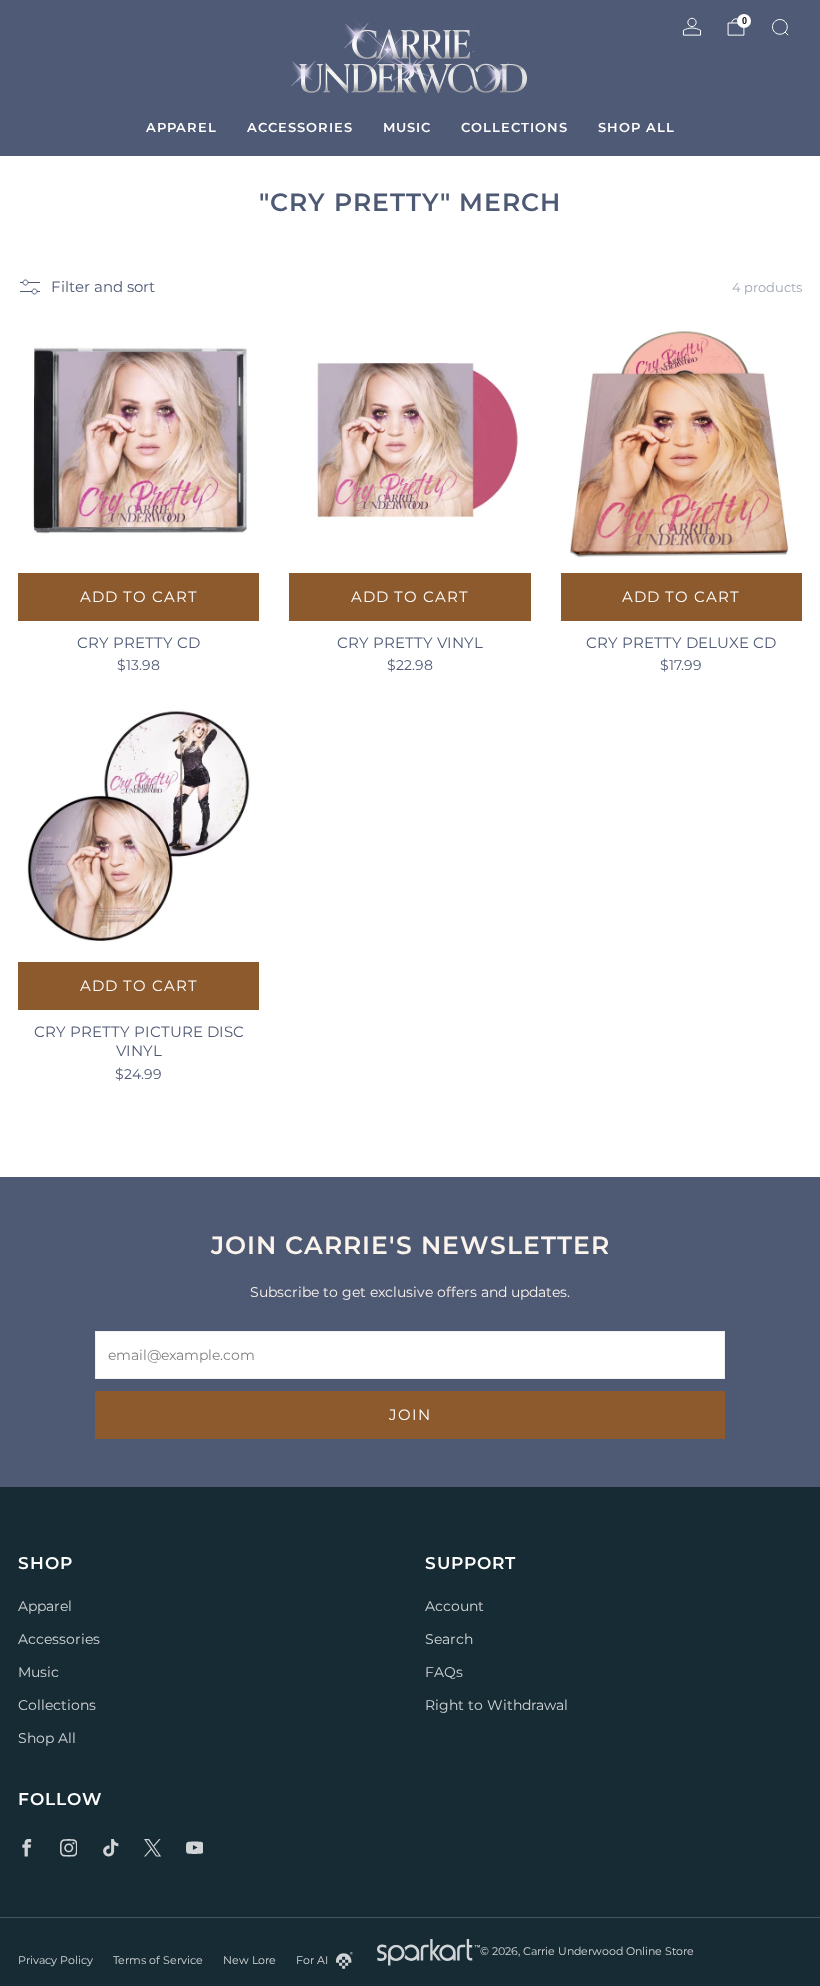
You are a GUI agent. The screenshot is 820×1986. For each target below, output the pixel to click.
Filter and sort (103, 287)
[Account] (692, 27)
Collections (514, 127)
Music (407, 127)
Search (449, 1639)
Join (410, 1414)
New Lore (249, 1960)
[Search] (780, 27)
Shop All (636, 127)
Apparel (181, 127)
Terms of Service (158, 1960)
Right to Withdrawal (496, 1705)
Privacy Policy (55, 1960)
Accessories (300, 127)
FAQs (444, 1672)
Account (454, 1606)
